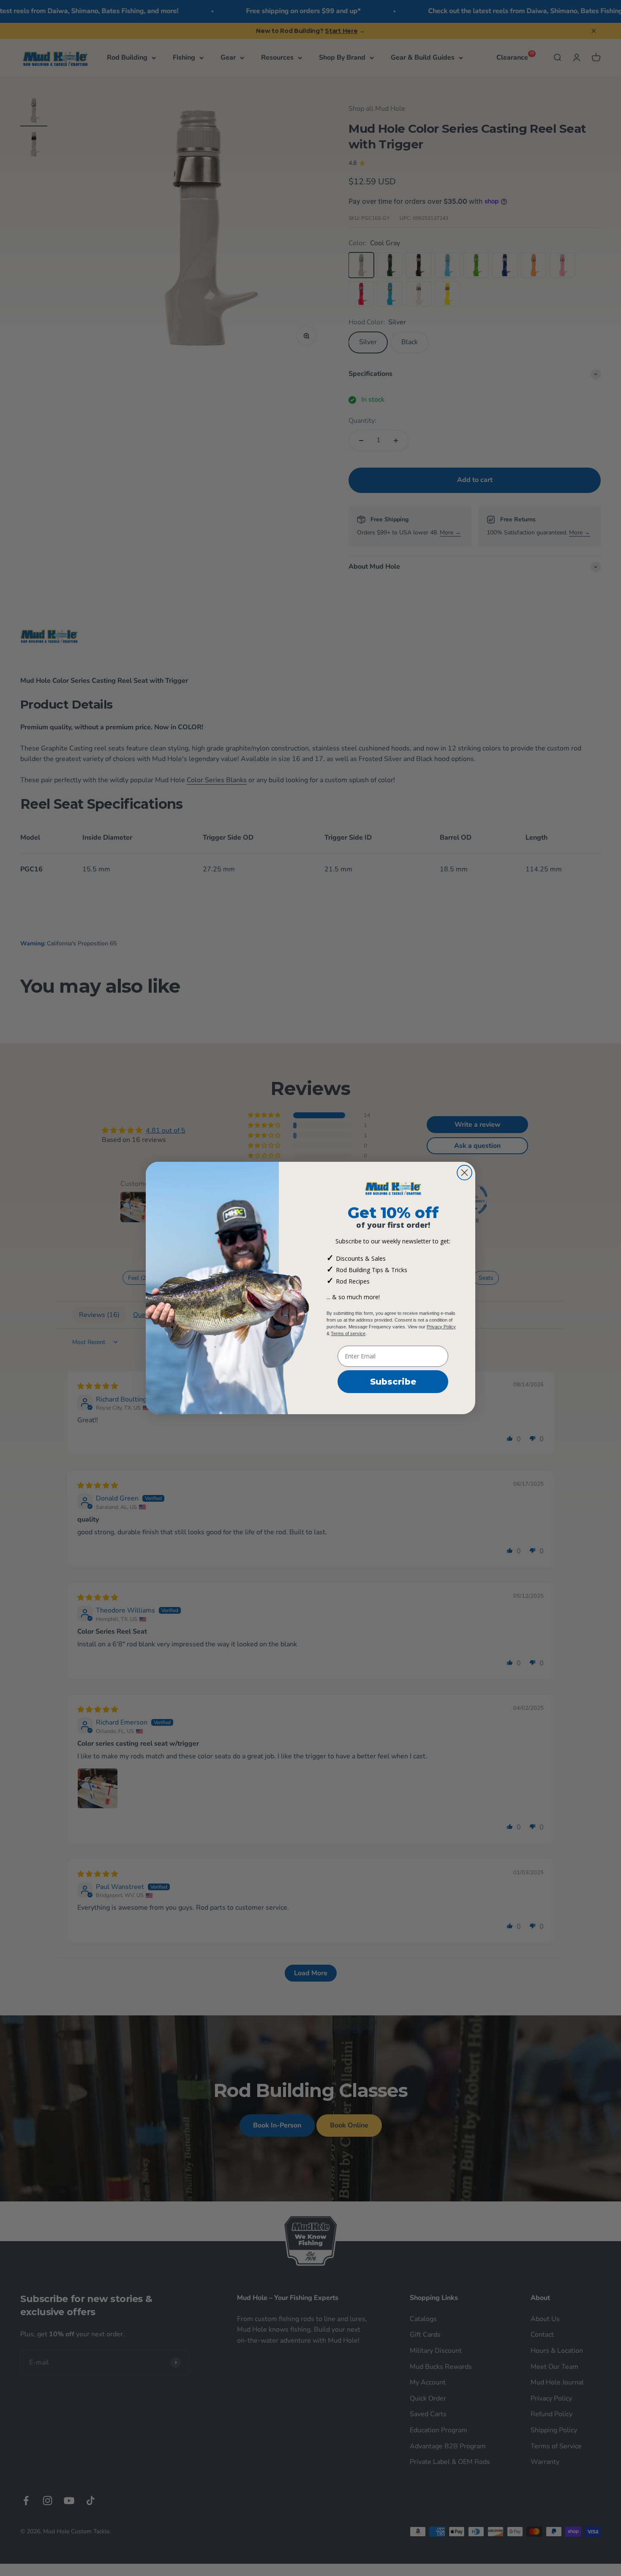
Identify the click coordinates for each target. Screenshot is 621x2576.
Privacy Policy (441, 1327)
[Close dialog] (464, 1173)
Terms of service (348, 1333)
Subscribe (393, 1382)
